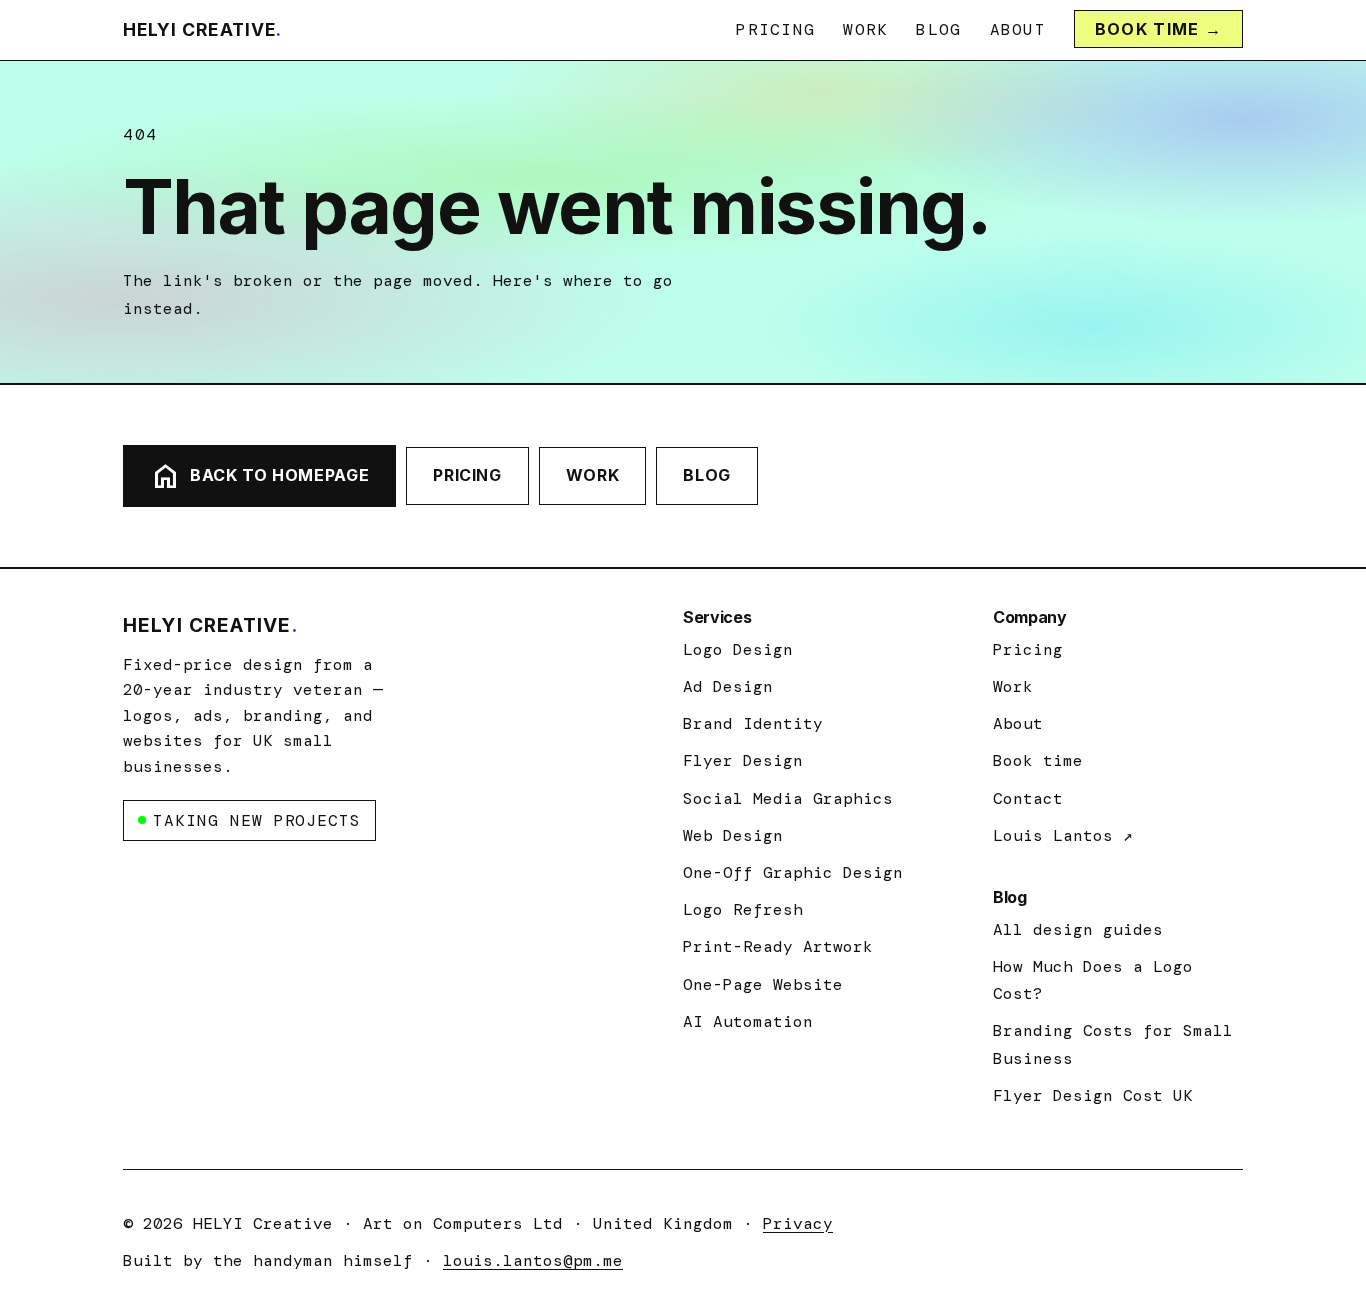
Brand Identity (753, 723)
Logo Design (738, 649)
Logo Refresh (743, 909)
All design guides (1078, 929)
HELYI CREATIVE (202, 29)
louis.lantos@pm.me (533, 1260)
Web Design (733, 835)
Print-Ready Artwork (778, 946)
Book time (1038, 760)
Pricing (775, 29)
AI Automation (748, 1021)
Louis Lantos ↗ (1063, 835)
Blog (938, 29)
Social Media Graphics (788, 798)
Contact (1028, 798)
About (1018, 29)
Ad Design (728, 686)
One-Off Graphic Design (793, 872)
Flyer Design (743, 760)
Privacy (798, 1223)
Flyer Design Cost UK (1093, 1095)
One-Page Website (763, 984)
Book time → (1158, 29)
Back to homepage (259, 476)
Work (865, 29)
